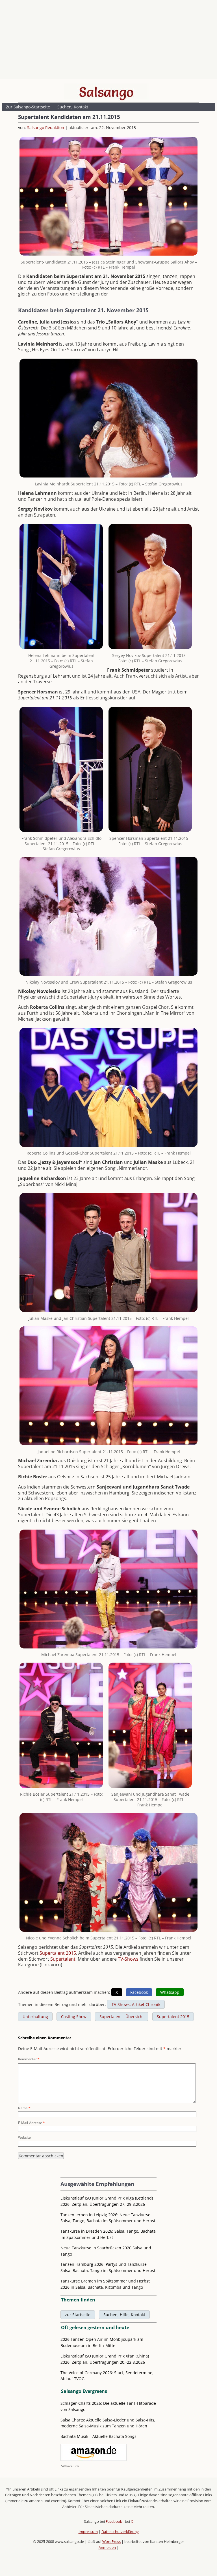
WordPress (111, 2541)
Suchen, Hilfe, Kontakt (124, 2315)
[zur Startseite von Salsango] (106, 92)
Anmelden (107, 2547)
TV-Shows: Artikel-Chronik (136, 2004)
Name (24, 2108)
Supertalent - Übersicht (122, 2017)
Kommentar (29, 2059)
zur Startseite (78, 2315)
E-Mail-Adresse (32, 2123)
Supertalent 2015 (58, 1953)
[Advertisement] (108, 41)
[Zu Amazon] (94, 2459)
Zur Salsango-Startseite (28, 107)
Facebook (114, 2521)
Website (24, 2137)
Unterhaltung (35, 2017)
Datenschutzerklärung (120, 2532)
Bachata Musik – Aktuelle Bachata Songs (98, 2436)
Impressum (88, 2532)
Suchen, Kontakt (73, 107)
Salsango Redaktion (46, 128)
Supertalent (63, 1959)
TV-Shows (128, 1959)
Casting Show (74, 2017)
